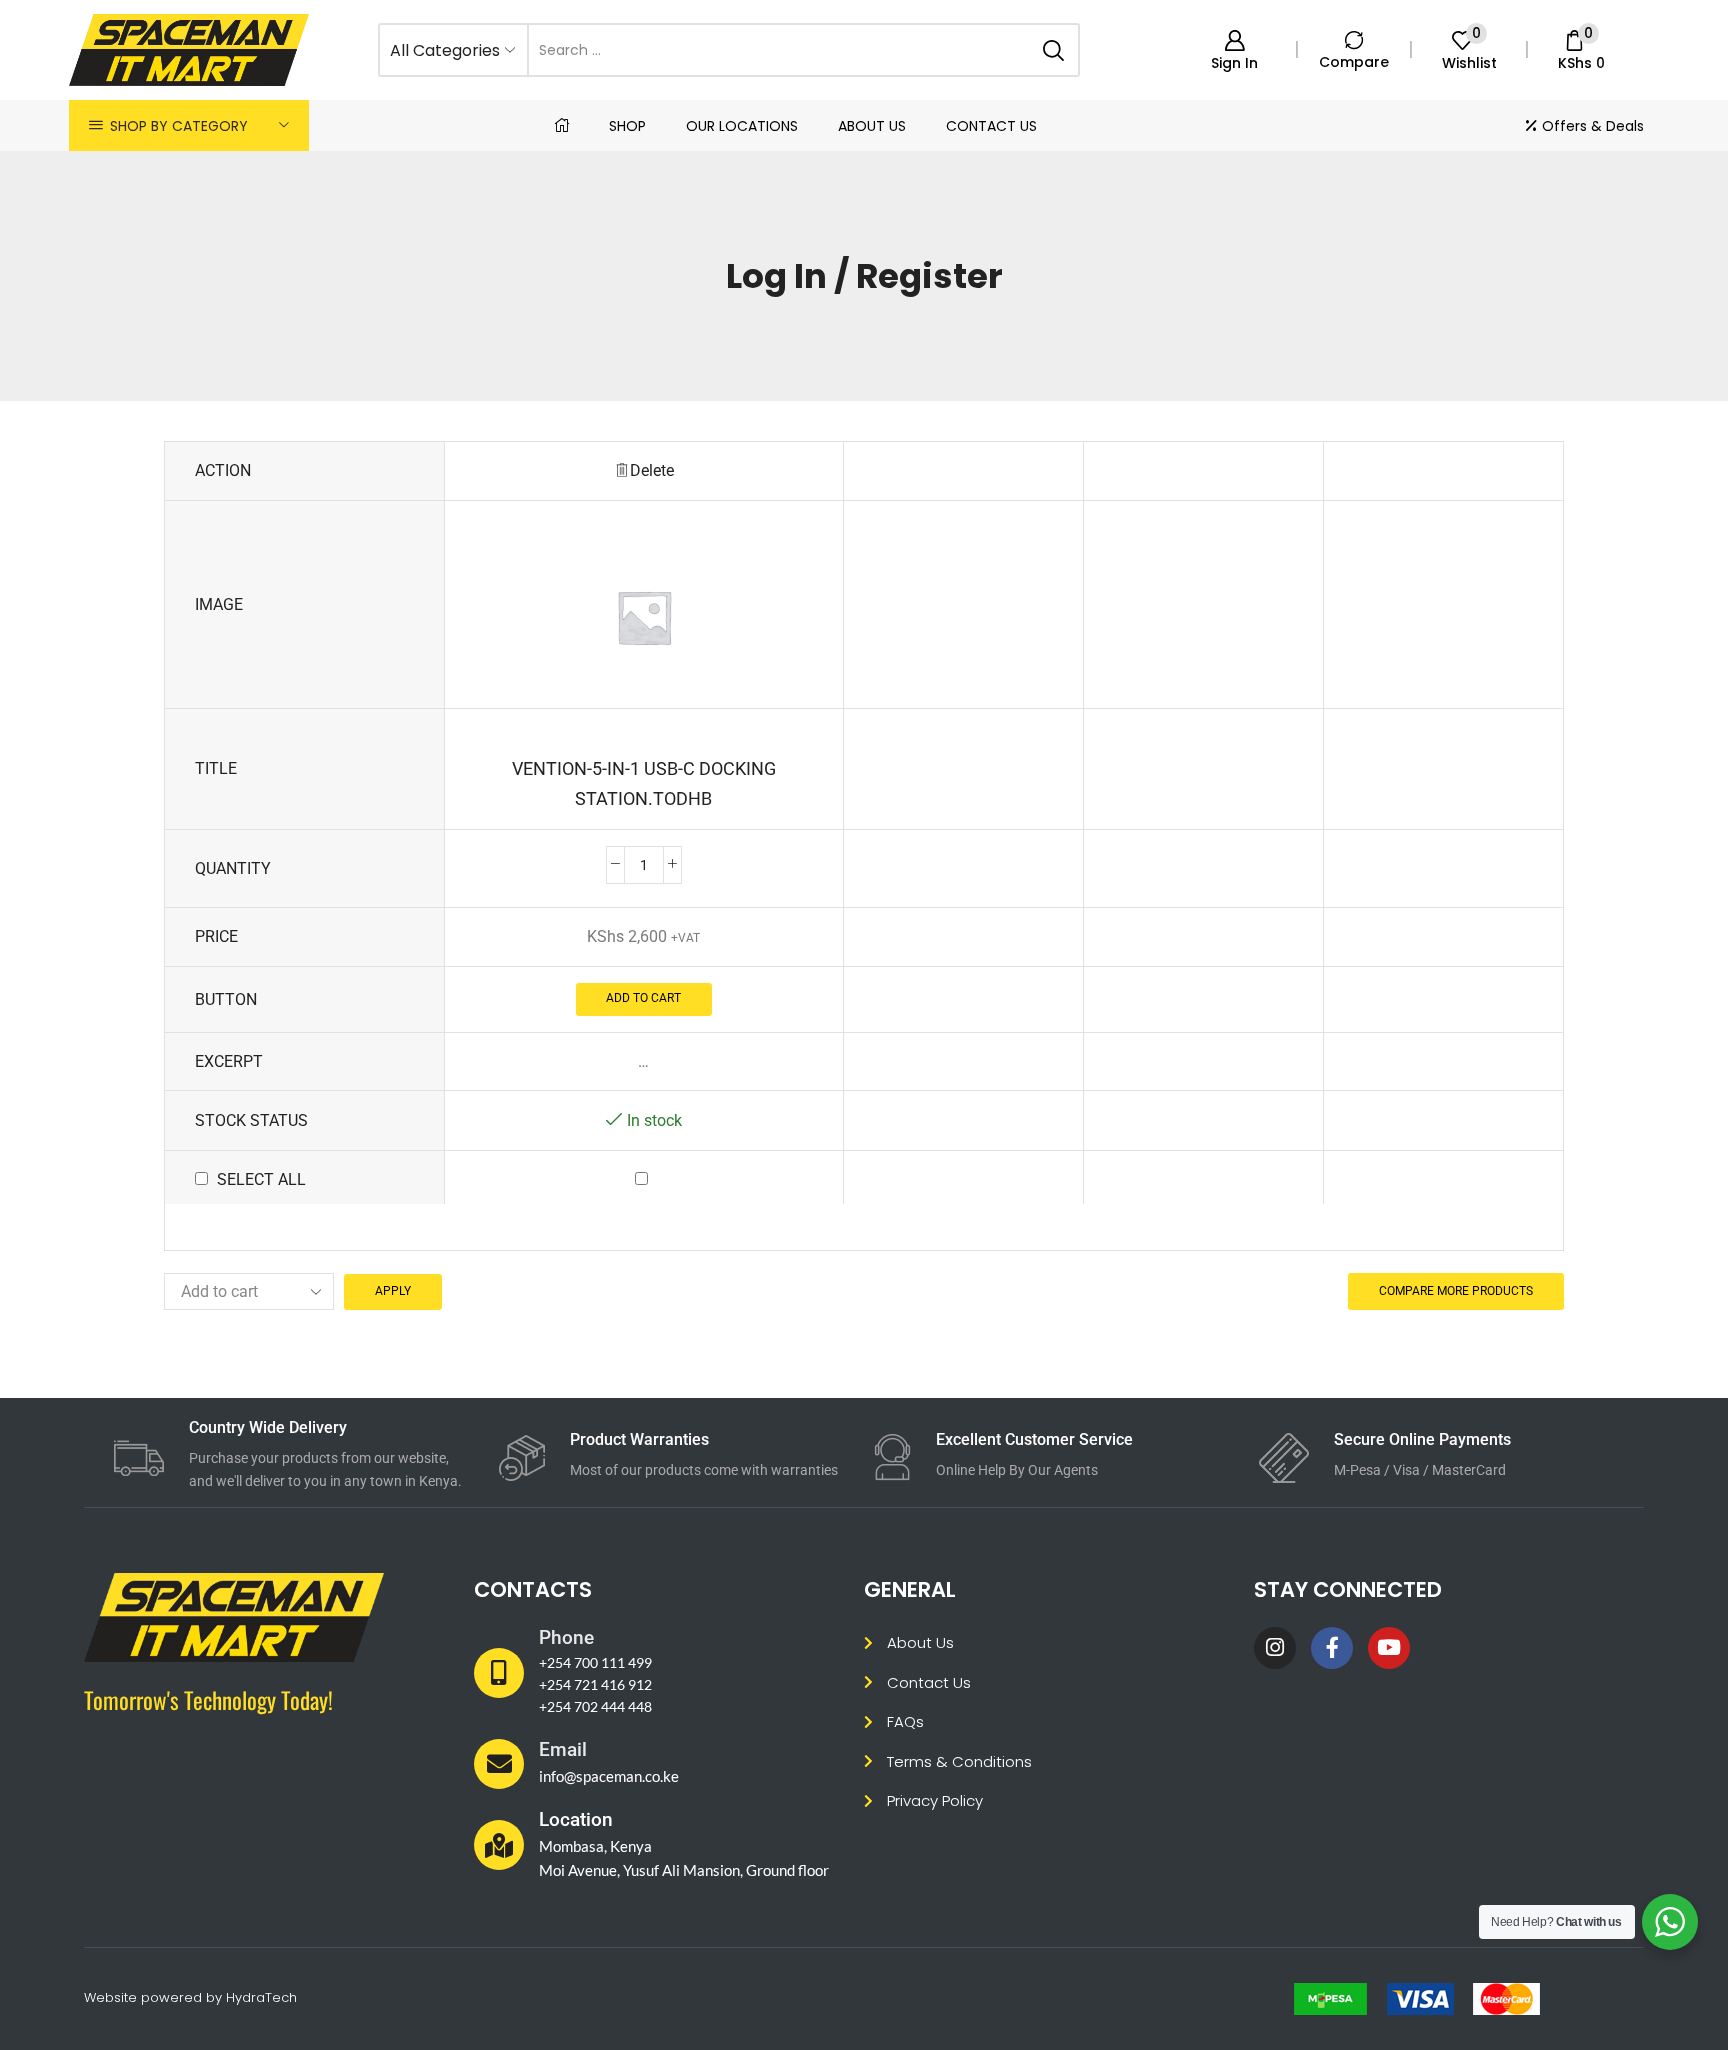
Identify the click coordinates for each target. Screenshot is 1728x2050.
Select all (261, 1179)
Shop (627, 126)
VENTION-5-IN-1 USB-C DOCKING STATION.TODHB (644, 783)
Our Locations (742, 126)
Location (576, 1819)
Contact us (991, 126)
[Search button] (1053, 50)
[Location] (499, 1845)
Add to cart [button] (643, 998)
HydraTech (261, 1997)
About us (872, 126)
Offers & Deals (1593, 126)
